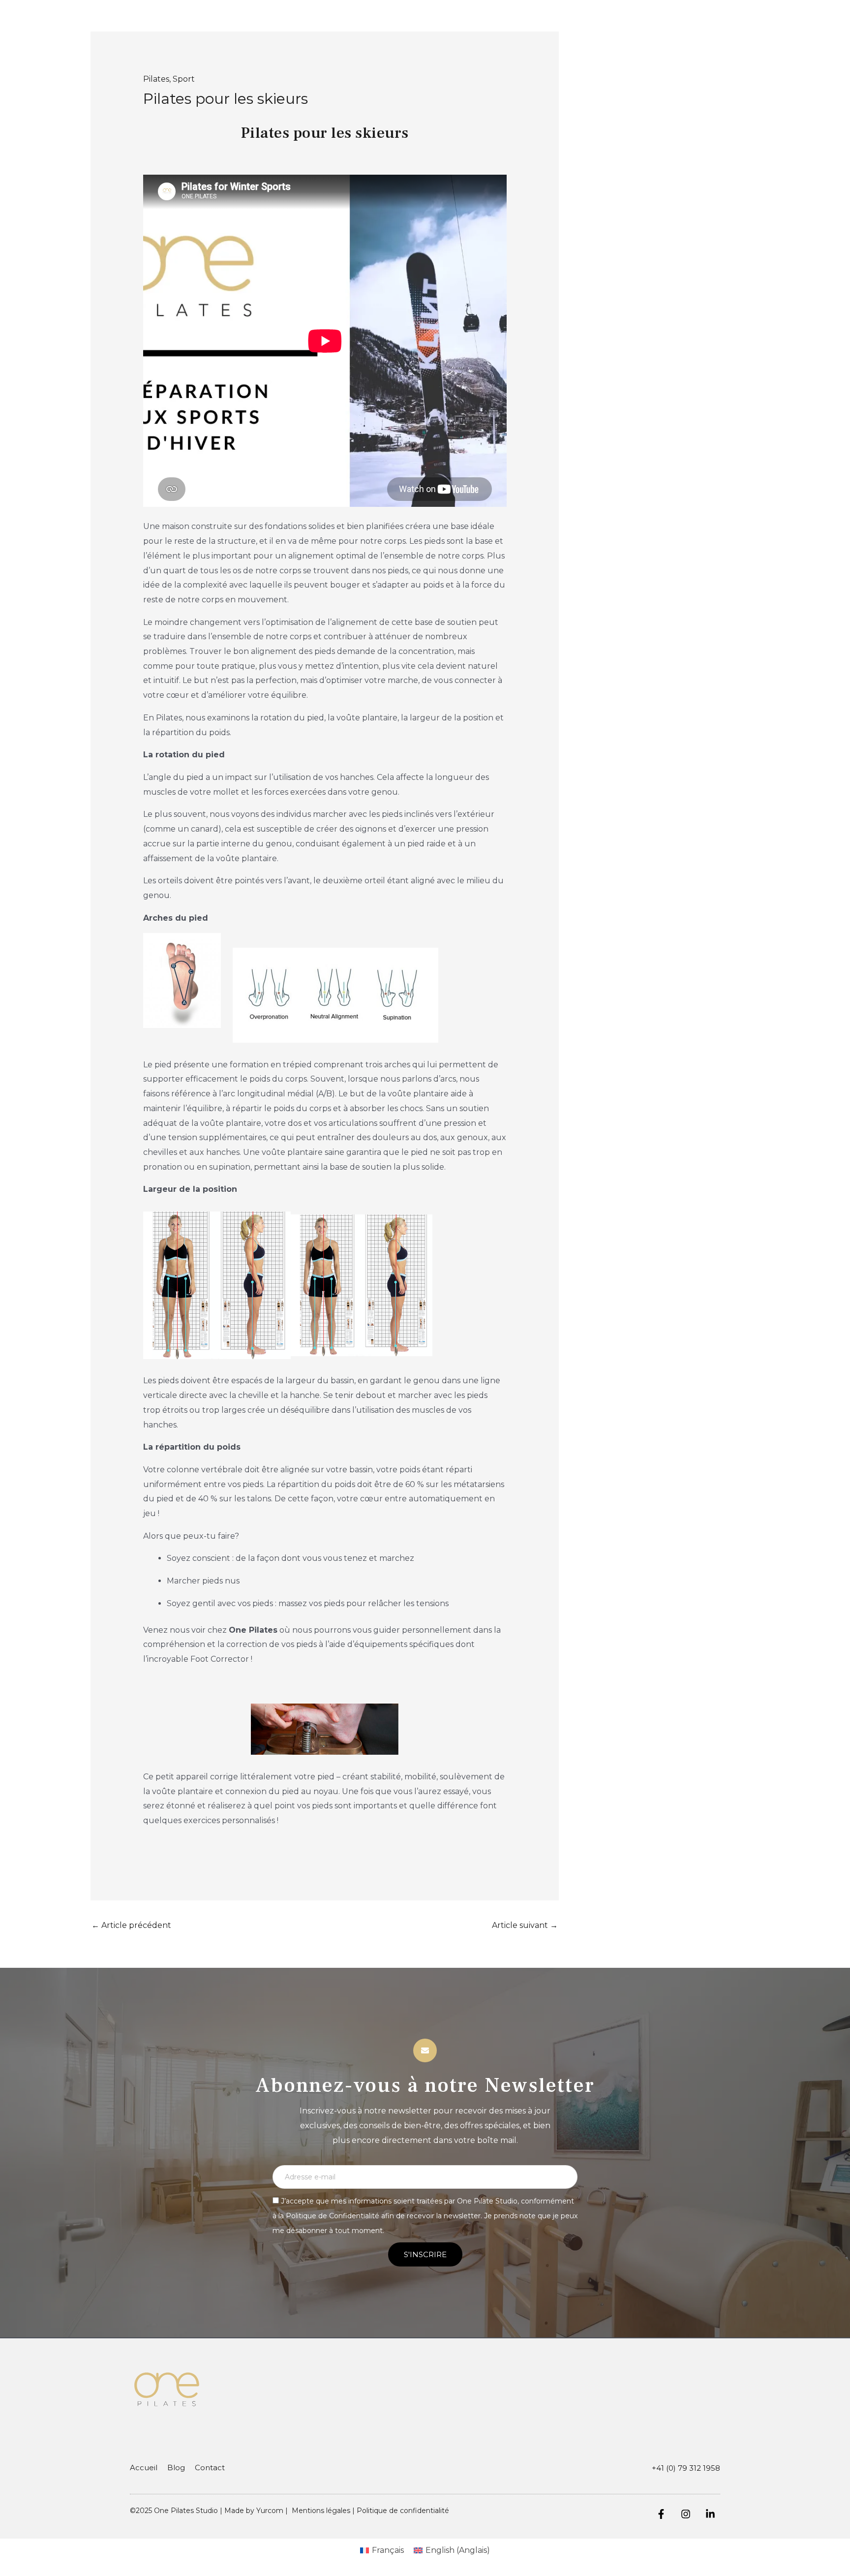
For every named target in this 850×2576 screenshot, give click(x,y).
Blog (176, 2467)
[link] (325, 940)
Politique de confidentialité (403, 2511)
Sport (184, 79)
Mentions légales (321, 2511)
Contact (210, 2467)
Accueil (144, 2467)
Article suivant (525, 1925)
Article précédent (131, 1925)
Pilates (156, 79)
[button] (325, 1285)
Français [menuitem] (388, 2550)
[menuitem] (382, 2550)
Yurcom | (274, 2511)
